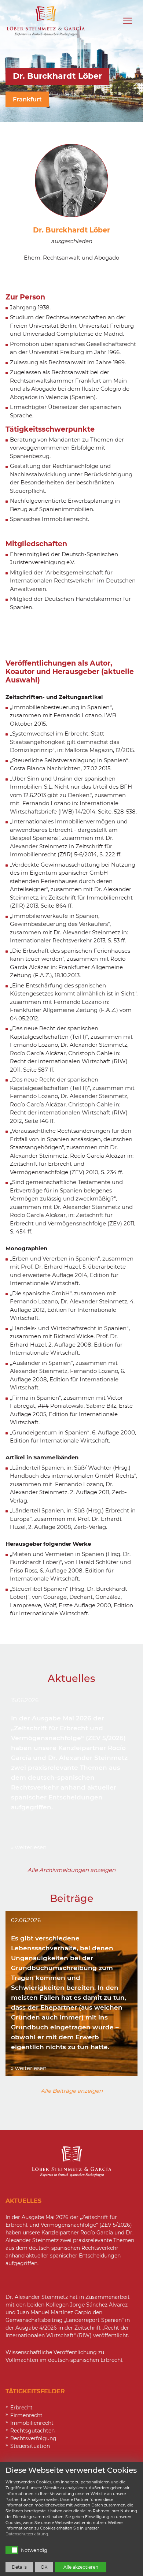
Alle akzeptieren (81, 2567)
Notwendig (34, 2550)
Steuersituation (30, 2446)
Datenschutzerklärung (27, 2534)
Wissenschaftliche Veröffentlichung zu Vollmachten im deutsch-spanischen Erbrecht (64, 2356)
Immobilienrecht (32, 2423)
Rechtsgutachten (32, 2431)
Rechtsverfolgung (33, 2438)
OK (44, 2567)
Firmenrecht (26, 2415)
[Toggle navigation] (128, 21)
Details (19, 2567)
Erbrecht (21, 2408)
